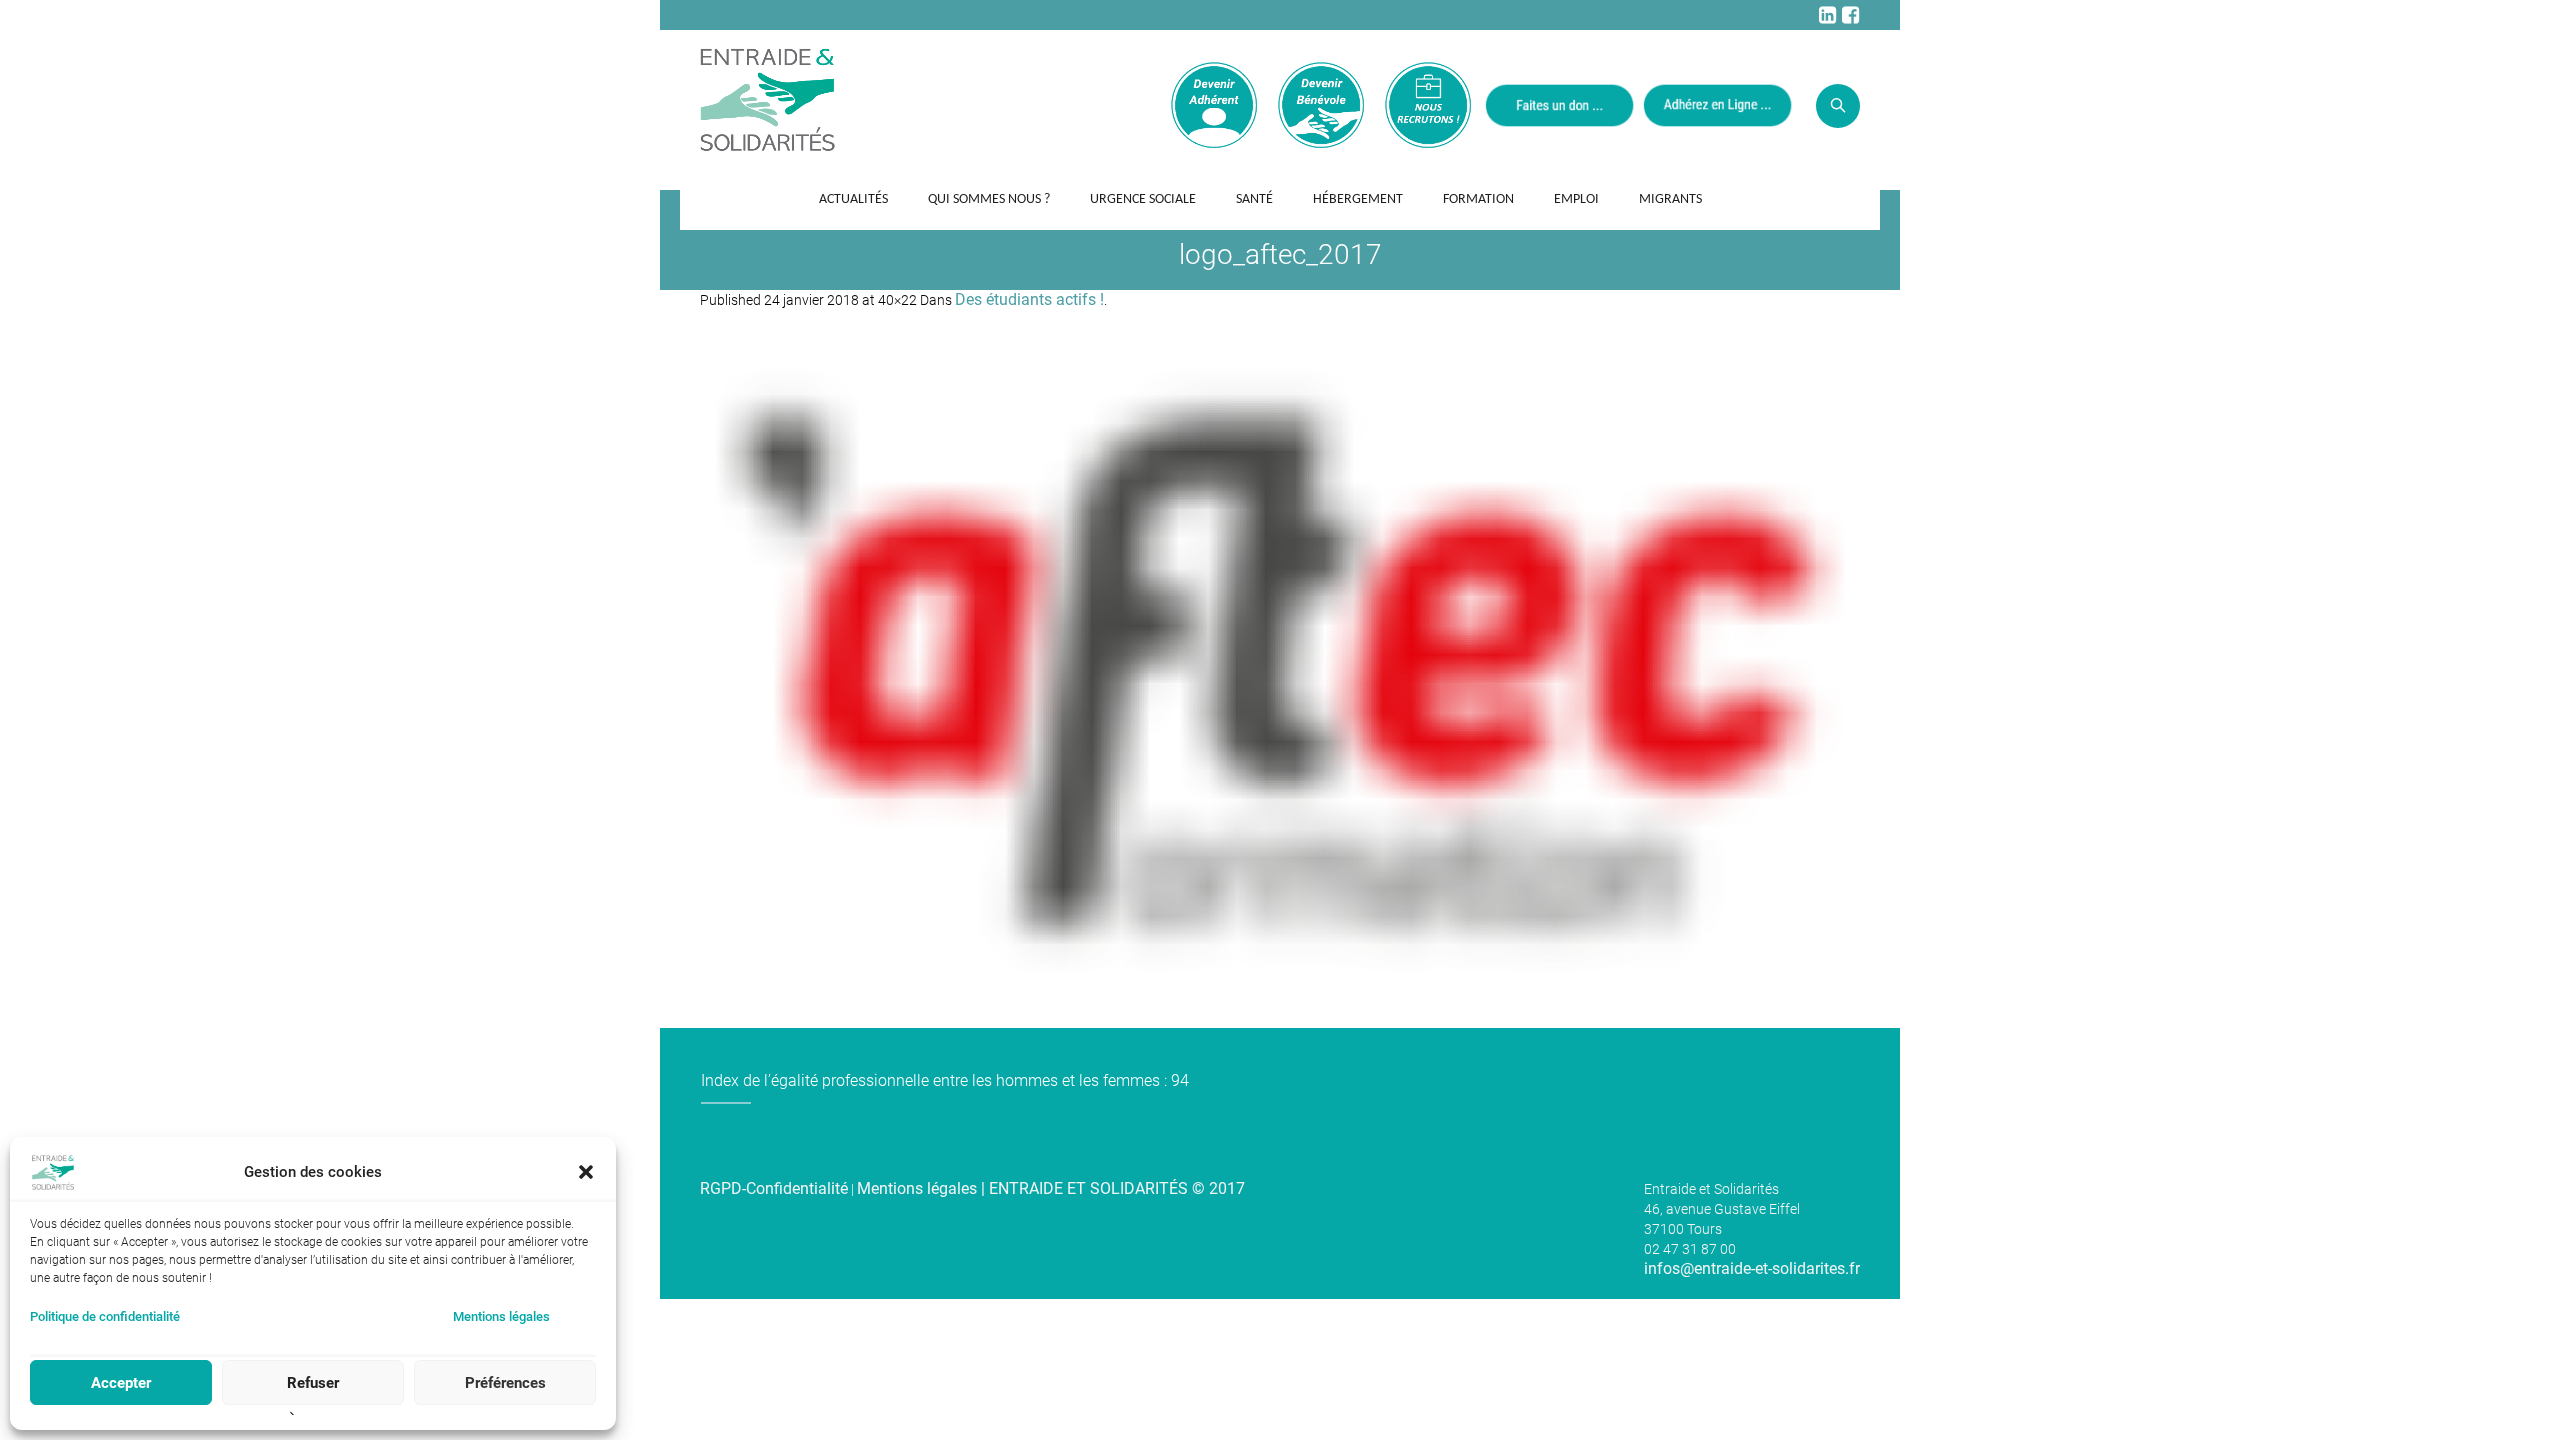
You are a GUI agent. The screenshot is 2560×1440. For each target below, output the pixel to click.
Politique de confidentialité (105, 1316)
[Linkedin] (1827, 15)
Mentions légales (501, 1316)
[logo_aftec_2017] (1280, 669)
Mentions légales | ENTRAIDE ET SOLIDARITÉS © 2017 (1051, 1188)
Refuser (313, 1383)
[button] (586, 1172)
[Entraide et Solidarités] (767, 98)
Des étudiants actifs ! (1029, 299)
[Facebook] (1850, 15)
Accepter (121, 1383)
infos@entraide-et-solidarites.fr (1752, 1268)
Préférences (505, 1383)
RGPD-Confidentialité (774, 1188)
